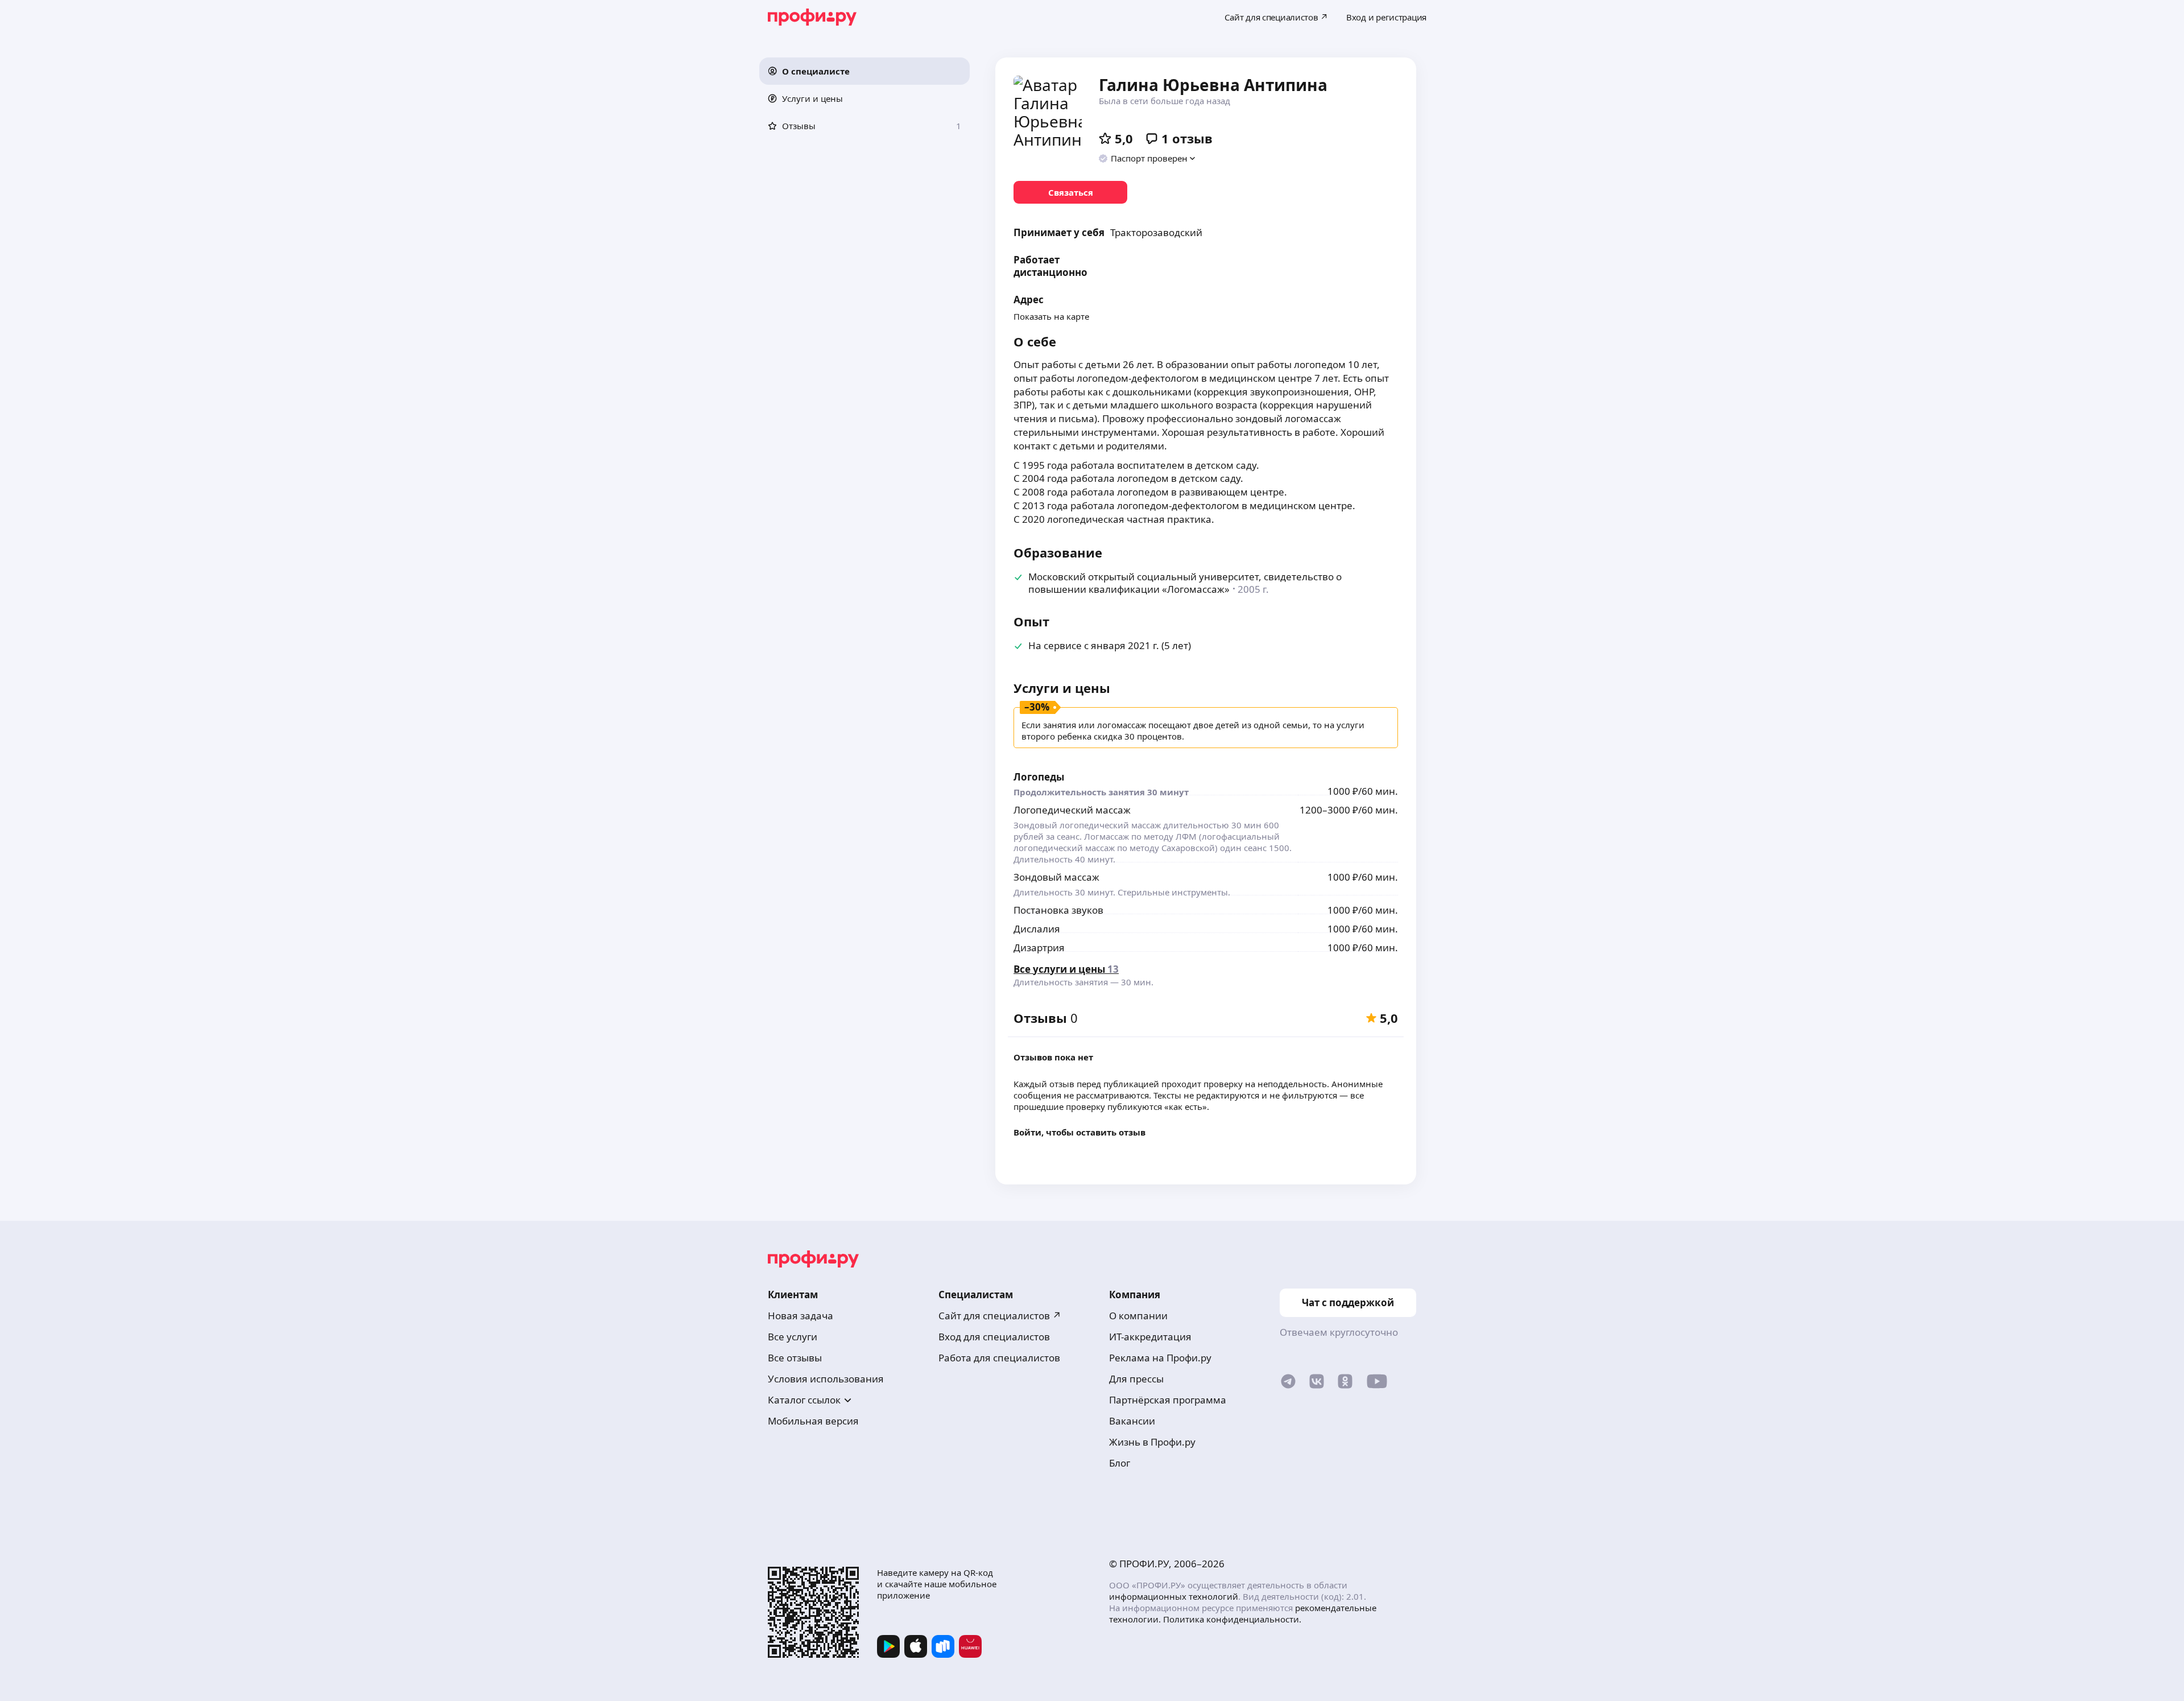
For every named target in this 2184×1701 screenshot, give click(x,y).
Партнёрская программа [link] (1168, 1400)
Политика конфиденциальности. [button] (1232, 1619)
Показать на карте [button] (1051, 316)
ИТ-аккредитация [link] (1150, 1337)
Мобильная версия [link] (813, 1421)
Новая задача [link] (801, 1316)
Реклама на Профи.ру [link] (1160, 1358)
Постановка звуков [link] (1058, 910)
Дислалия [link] (1037, 929)
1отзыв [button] (1187, 138)
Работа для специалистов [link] (999, 1358)
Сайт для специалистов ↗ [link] (1000, 1316)
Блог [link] (1120, 1463)
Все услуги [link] (793, 1337)
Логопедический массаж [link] (1072, 810)
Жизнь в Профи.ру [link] (1152, 1442)
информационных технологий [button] (1174, 1596)
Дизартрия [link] (1039, 947)
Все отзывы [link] (795, 1358)
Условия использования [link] (826, 1379)
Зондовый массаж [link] (1056, 877)
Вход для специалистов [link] (994, 1337)
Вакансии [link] (1132, 1421)
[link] (1070, 192)
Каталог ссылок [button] (804, 1400)
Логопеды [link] (1039, 777)
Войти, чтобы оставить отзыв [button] (1079, 1132)
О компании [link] (1138, 1316)
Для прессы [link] (1136, 1379)
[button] (864, 71)
